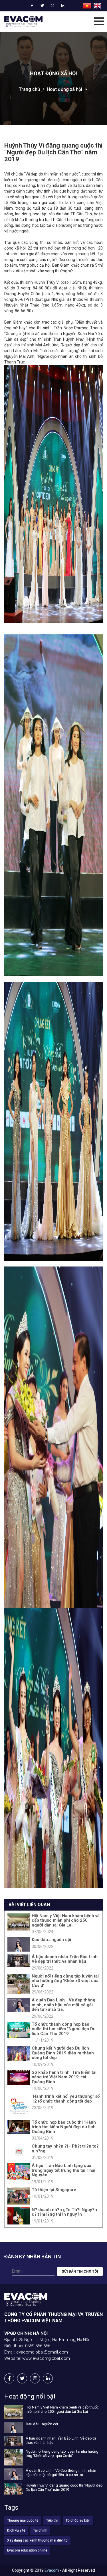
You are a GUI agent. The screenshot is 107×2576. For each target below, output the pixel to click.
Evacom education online (27, 2550)
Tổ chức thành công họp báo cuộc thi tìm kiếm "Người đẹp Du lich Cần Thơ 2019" (64, 2029)
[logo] (23, 22)
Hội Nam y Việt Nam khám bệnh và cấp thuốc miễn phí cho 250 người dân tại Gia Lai (66, 1920)
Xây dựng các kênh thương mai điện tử (37, 2540)
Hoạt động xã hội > (67, 89)
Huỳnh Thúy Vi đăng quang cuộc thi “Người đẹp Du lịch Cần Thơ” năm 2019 (64, 2487)
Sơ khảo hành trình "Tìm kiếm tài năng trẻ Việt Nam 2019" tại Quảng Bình (64, 2077)
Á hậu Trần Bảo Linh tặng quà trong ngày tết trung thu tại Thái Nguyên (63, 2170)
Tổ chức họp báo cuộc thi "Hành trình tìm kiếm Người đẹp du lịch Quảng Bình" (64, 2127)
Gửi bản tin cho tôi (80, 2271)
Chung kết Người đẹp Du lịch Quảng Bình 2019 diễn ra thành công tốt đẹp (63, 2053)
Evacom (52, 2570)
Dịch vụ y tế (16, 2530)
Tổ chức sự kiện (78, 2520)
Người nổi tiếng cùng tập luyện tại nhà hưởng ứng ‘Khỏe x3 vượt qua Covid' (65, 1981)
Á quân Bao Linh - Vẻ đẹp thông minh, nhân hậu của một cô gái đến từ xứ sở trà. (63, 2005)
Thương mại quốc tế (23, 2520)
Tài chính (40, 2530)
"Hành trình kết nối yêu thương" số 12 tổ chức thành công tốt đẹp (66, 2099)
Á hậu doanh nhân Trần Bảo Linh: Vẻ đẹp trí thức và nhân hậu (65, 1959)
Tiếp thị (52, 2520)
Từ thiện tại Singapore (54, 2190)
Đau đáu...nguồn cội (51, 1940)
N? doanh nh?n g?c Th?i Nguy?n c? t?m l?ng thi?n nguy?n (64, 2212)
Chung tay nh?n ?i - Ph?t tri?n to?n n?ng (65, 2149)
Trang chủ (29, 89)
